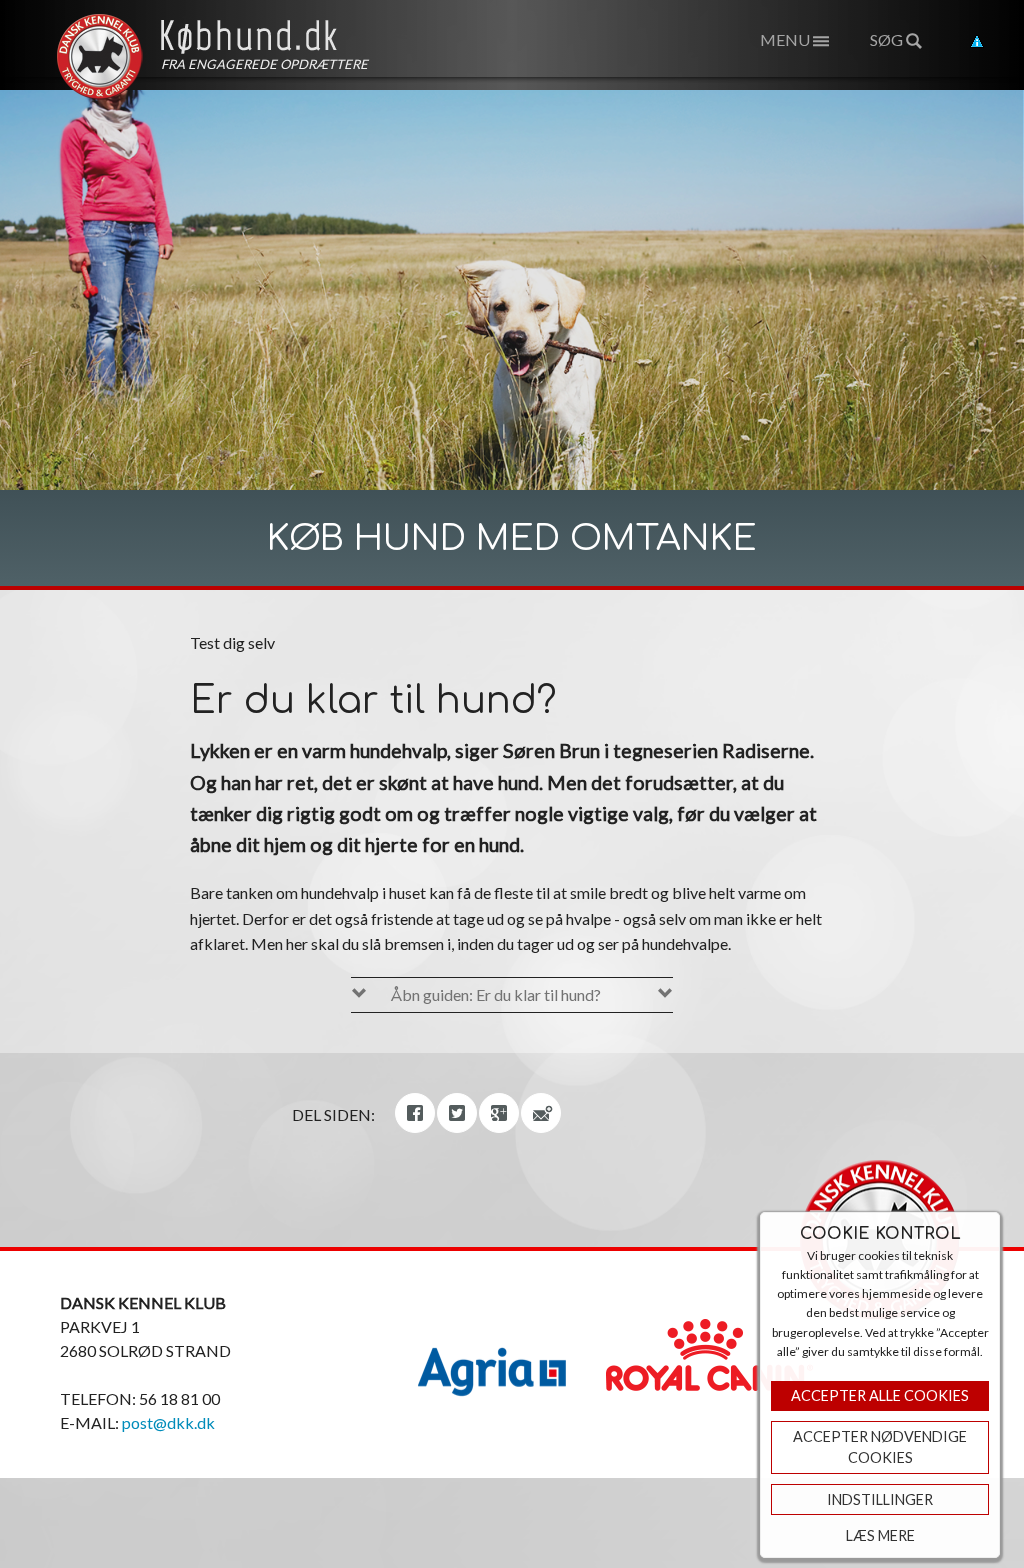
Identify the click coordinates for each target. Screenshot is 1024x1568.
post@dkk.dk (168, 1422)
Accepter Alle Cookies (880, 1395)
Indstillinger (880, 1499)
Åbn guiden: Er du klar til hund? (496, 994)
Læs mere (880, 1535)
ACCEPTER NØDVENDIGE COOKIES (880, 1447)
